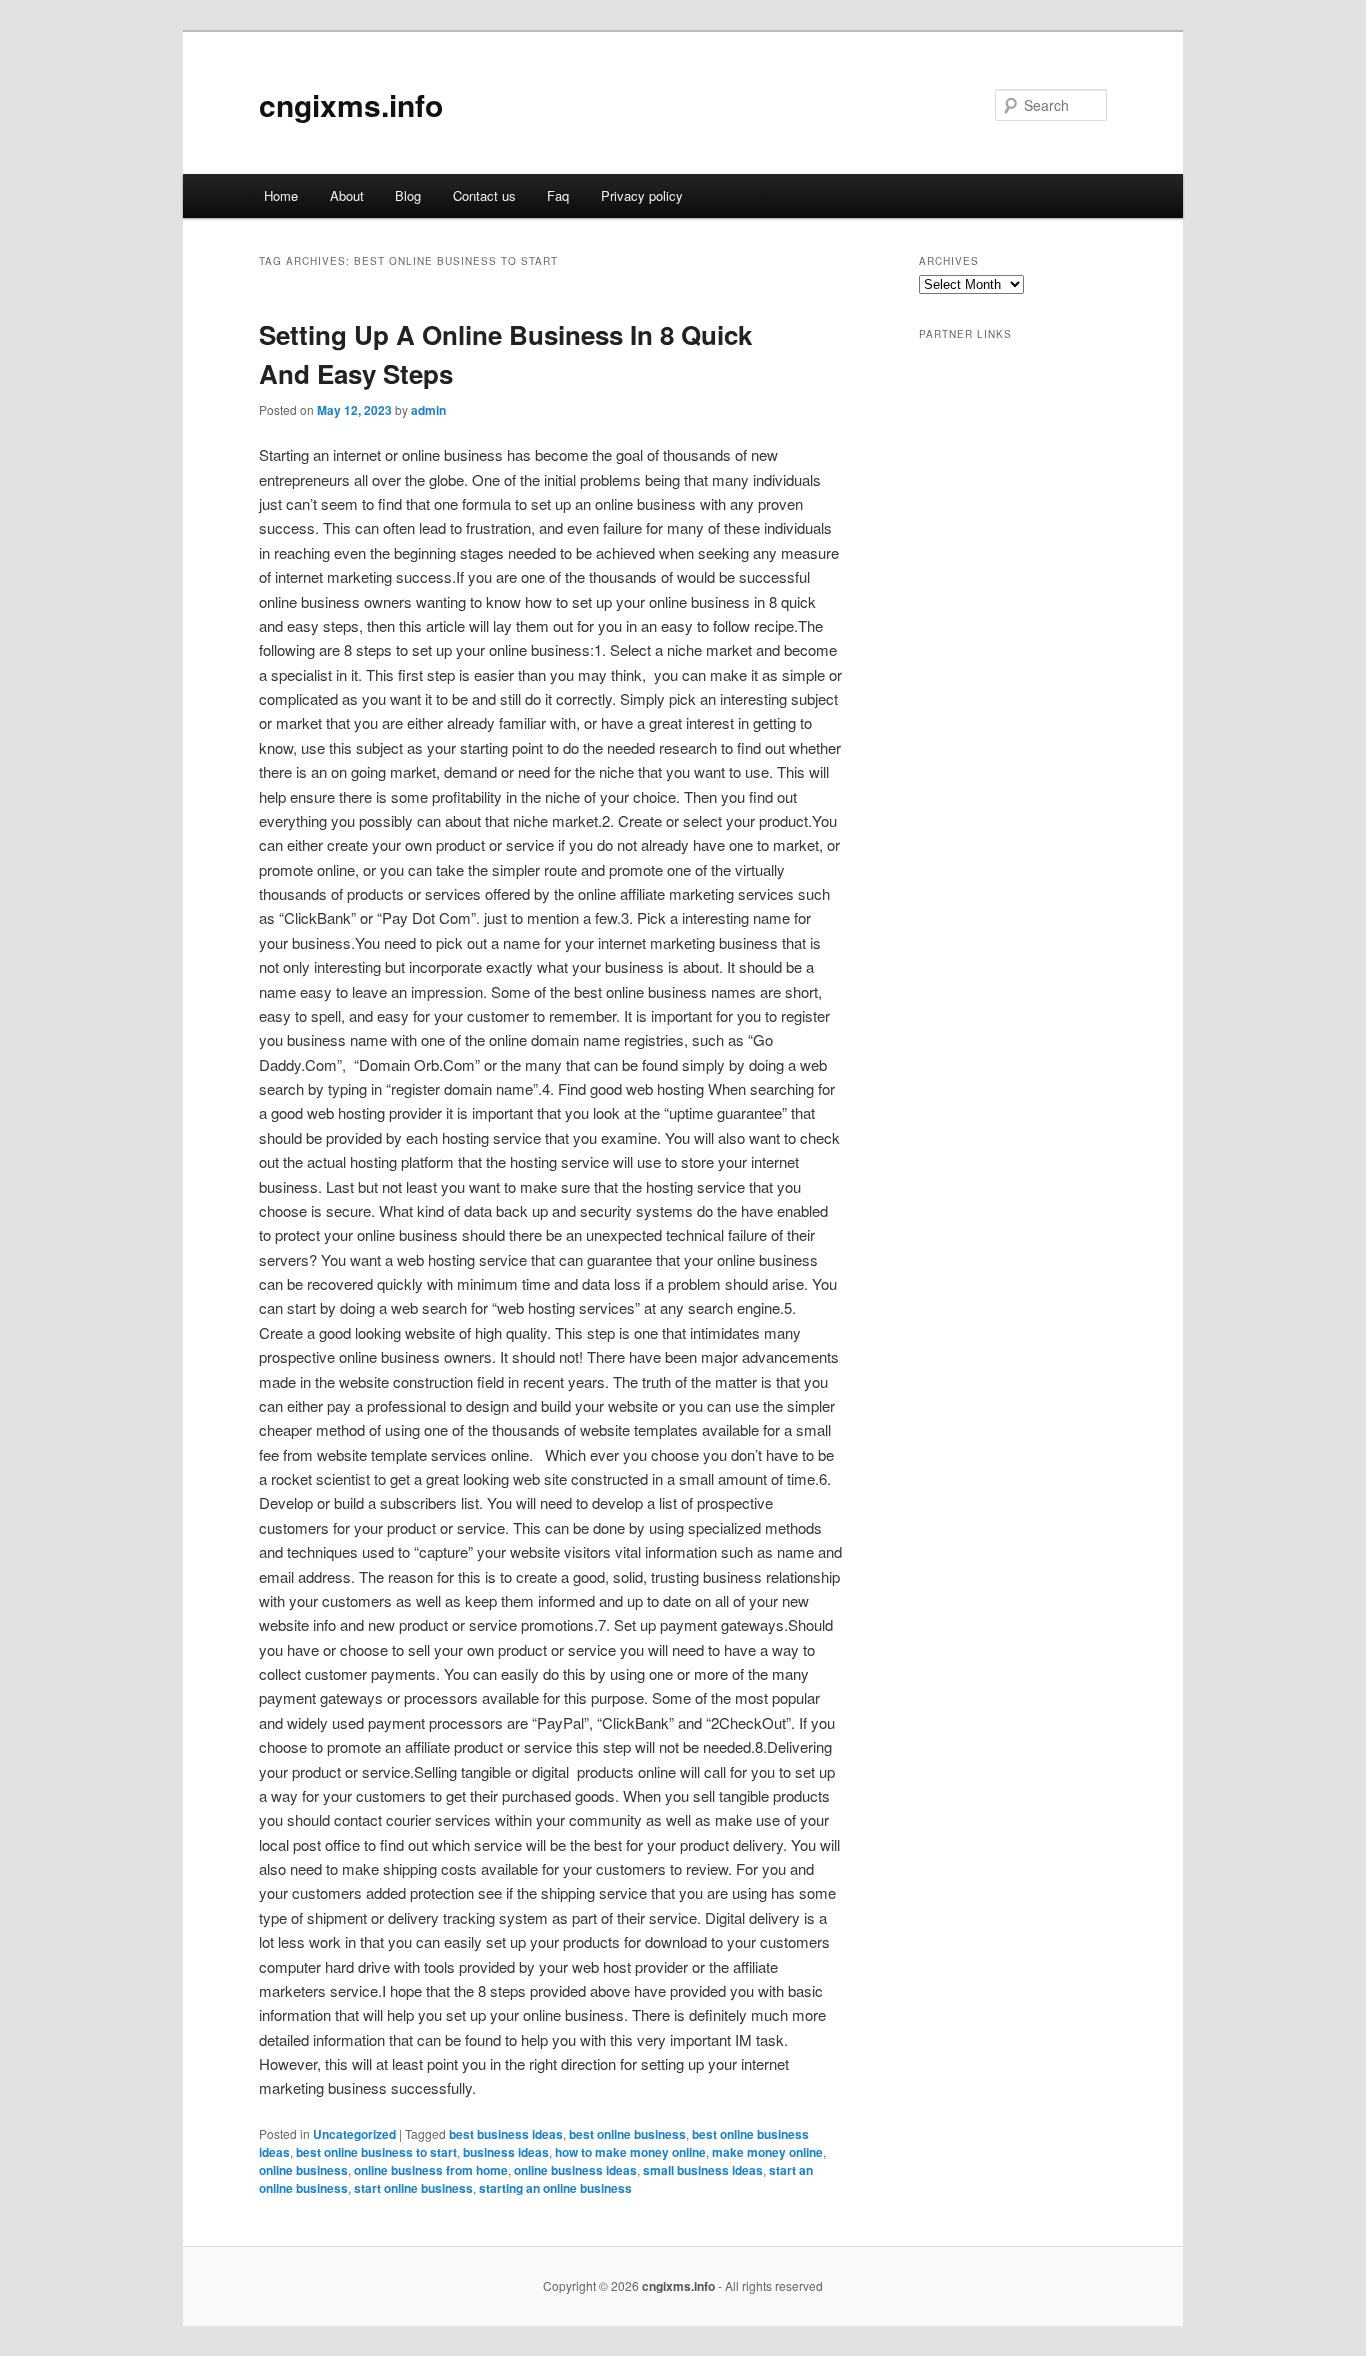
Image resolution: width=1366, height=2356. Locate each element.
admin (428, 410)
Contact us (484, 195)
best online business (627, 2134)
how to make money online (630, 2152)
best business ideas (506, 2134)
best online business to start (376, 2152)
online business (303, 2170)
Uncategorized (354, 2134)
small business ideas (703, 2170)
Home (281, 195)
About (347, 195)
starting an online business (555, 2188)
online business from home (431, 2170)
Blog (408, 195)
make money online (767, 2152)
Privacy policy (642, 195)
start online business (413, 2188)
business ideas (506, 2152)
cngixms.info (351, 104)
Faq (558, 195)
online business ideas (575, 2170)
